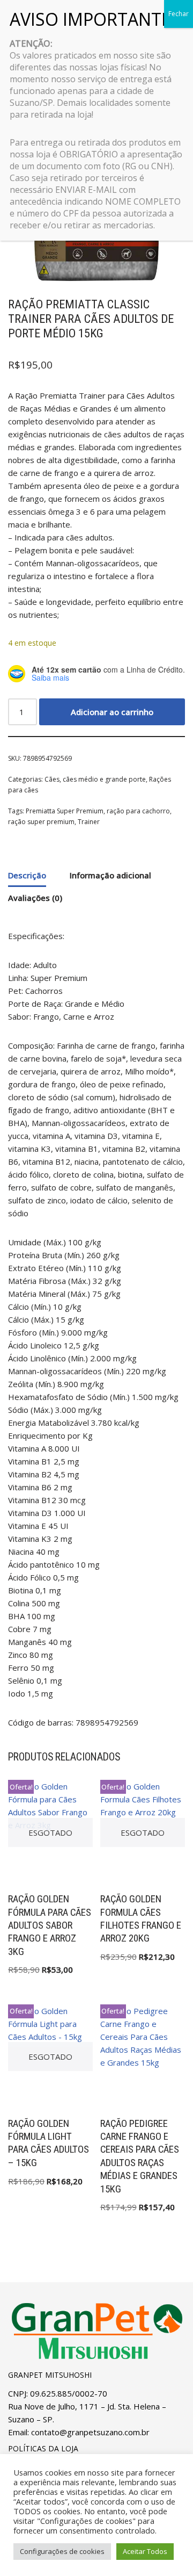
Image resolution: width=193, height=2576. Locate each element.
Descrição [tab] (27, 875)
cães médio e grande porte (104, 779)
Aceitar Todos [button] (145, 2551)
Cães (52, 779)
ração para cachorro (138, 811)
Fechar (179, 14)
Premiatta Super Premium (65, 811)
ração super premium (41, 822)
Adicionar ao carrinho (112, 712)
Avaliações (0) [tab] (35, 898)
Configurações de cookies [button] (62, 2551)
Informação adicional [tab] (110, 875)
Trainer (89, 822)
